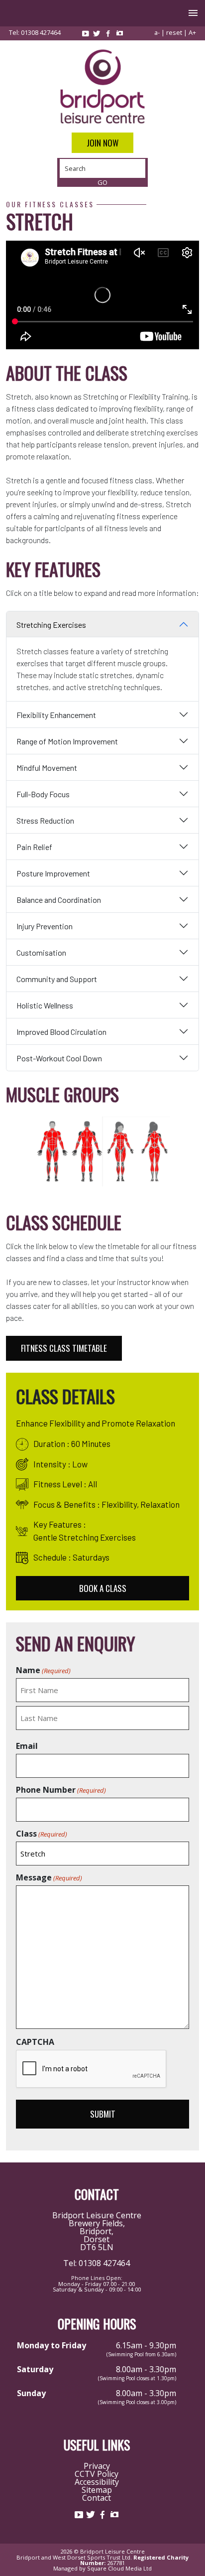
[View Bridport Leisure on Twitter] (97, 33)
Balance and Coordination (59, 900)
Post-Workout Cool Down (59, 1058)
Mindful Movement (47, 768)
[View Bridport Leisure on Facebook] (108, 33)
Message (49, 1877)
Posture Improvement (53, 873)
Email (27, 1746)
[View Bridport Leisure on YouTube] (85, 33)
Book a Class (103, 1588)
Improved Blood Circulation (61, 1032)
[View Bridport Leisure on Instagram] (119, 33)
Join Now (102, 143)
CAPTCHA (35, 2042)
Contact (97, 2498)
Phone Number (61, 1790)
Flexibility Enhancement (56, 715)
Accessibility (97, 2482)
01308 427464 (41, 32)
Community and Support (57, 979)
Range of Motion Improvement (67, 741)
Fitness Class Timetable (64, 1348)
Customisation (41, 952)
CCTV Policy (97, 2474)
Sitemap (97, 2490)
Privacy (97, 2466)
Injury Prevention (45, 926)
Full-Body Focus (43, 794)
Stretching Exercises (51, 625)
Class (42, 1834)
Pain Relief (34, 847)
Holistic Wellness (45, 1005)
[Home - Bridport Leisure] (102, 86)
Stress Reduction (45, 820)
